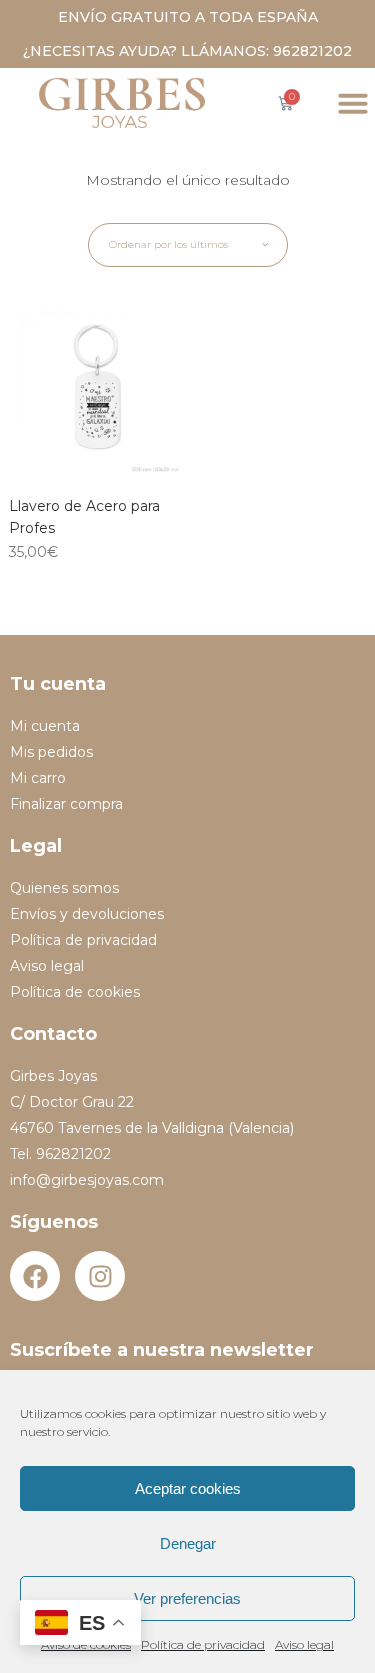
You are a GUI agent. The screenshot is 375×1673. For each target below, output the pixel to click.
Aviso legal (304, 1644)
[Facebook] (35, 1276)
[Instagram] (100, 1276)
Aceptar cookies (188, 1488)
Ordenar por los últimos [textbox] (168, 244)
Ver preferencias (187, 1598)
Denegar (188, 1543)
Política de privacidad (203, 1644)
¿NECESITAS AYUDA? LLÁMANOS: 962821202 (187, 51)
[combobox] (188, 245)
